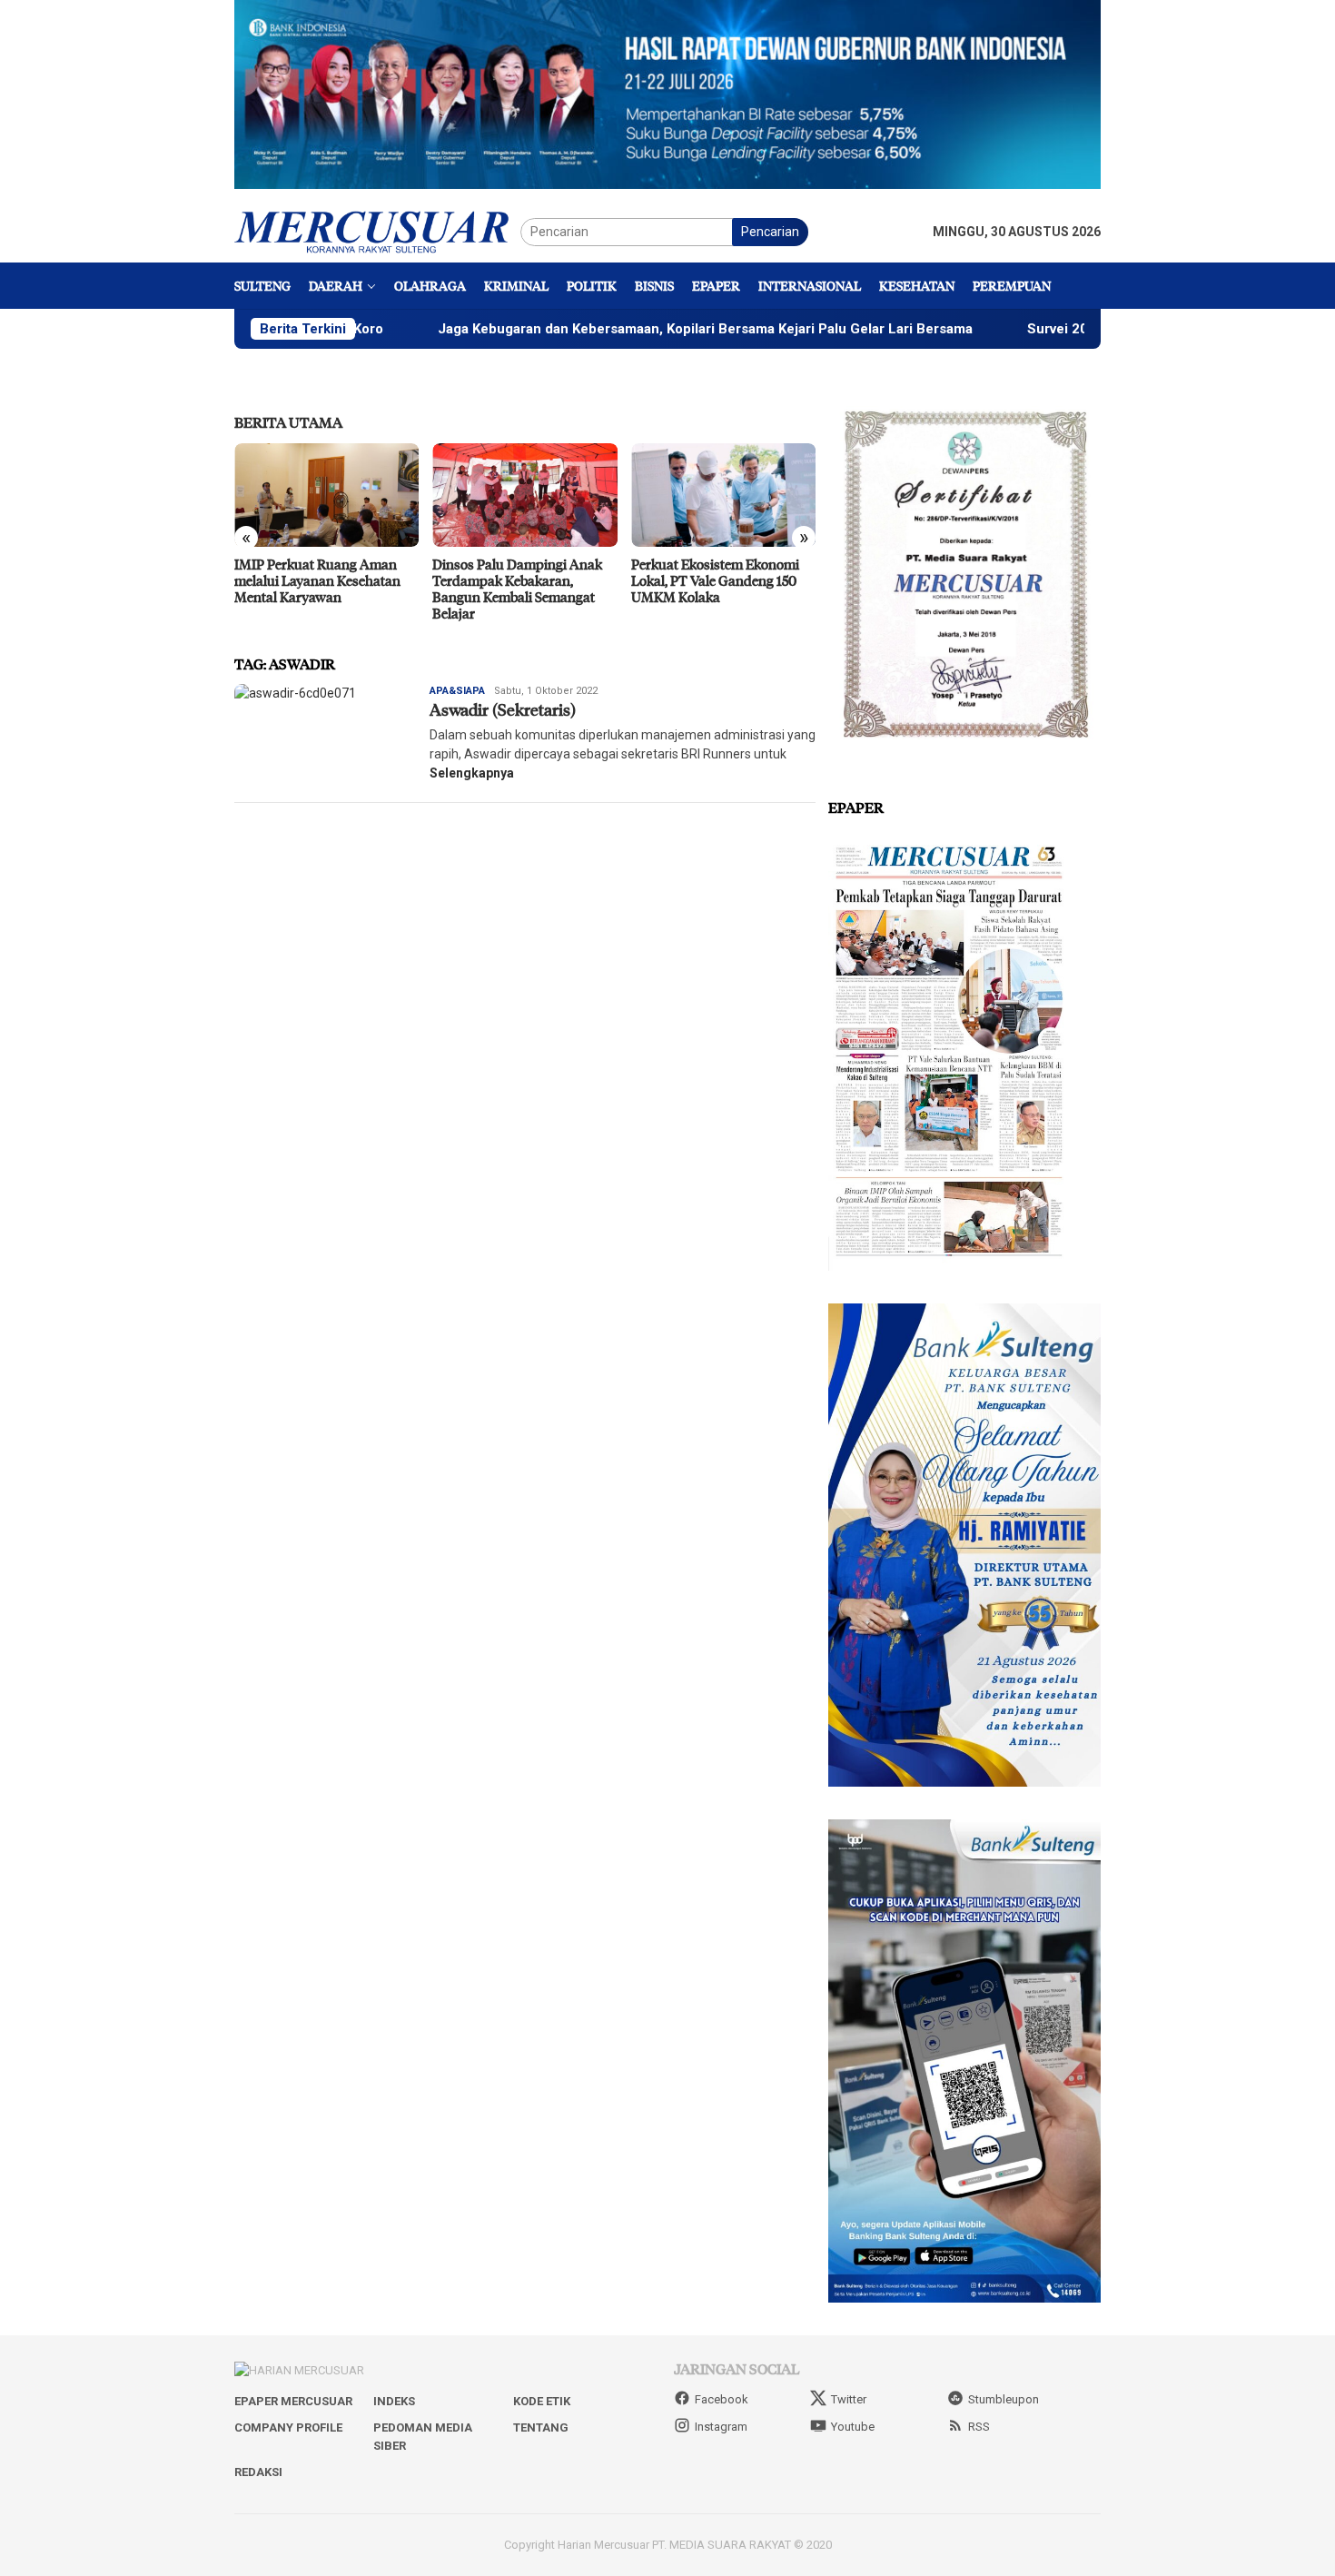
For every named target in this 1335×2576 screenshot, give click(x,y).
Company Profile (288, 2427)
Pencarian (770, 232)
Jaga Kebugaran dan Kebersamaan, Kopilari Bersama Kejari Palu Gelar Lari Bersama (601, 329)
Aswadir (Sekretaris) (503, 709)
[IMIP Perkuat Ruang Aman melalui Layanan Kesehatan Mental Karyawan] (304, 495)
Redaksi (258, 2472)
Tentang (541, 2427)
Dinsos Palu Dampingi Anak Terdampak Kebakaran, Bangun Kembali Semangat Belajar (495, 589)
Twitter (849, 2399)
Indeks (394, 2401)
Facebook (722, 2399)
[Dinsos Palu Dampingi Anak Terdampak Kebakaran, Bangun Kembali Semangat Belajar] (503, 495)
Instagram (721, 2427)
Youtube (853, 2427)
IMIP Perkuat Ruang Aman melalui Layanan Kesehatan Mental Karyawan (295, 580)
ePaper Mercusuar (293, 2401)
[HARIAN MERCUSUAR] (377, 231)
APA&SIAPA (457, 691)
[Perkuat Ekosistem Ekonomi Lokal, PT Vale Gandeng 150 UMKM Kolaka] (701, 495)
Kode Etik (542, 2401)
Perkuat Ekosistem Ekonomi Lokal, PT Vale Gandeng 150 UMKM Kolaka (692, 580)
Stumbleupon (1004, 2399)
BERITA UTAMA (288, 422)
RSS (979, 2427)
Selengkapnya (472, 773)
